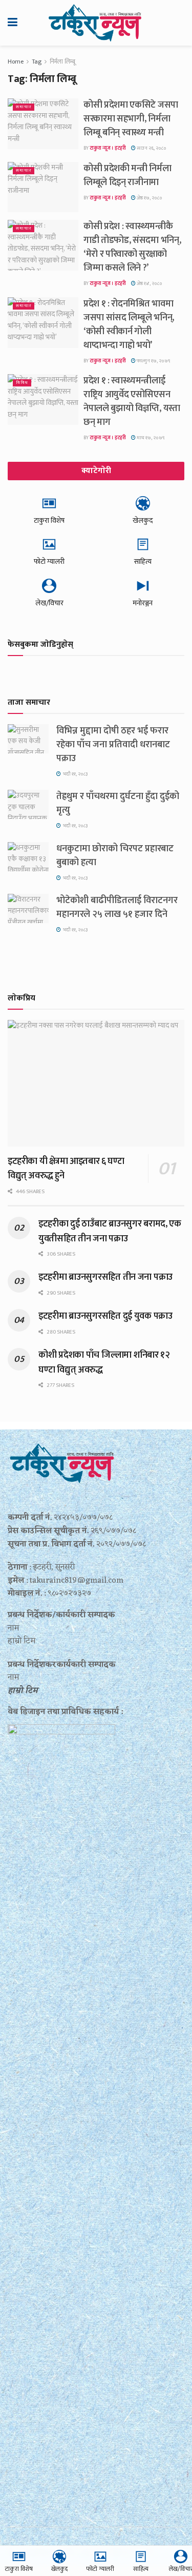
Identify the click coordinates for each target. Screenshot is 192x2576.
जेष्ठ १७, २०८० (149, 198)
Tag (37, 62)
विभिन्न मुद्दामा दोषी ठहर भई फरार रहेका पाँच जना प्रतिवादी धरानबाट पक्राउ (113, 745)
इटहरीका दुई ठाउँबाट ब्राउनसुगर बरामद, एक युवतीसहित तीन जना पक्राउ (110, 1231)
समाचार (24, 107)
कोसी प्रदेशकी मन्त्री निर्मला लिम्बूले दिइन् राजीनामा (127, 176)
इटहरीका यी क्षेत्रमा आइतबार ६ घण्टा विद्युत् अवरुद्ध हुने (66, 1169)
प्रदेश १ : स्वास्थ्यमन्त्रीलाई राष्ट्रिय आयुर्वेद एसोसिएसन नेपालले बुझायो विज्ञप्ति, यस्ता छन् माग (132, 402)
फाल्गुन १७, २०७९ (153, 361)
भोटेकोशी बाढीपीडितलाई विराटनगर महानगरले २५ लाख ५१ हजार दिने (117, 907)
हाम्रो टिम (23, 1691)
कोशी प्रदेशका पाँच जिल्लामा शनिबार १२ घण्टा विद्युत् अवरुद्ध (104, 1362)
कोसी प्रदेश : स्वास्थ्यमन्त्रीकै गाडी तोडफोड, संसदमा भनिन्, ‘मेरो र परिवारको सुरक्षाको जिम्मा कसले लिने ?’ (132, 247)
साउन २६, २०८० (151, 148)
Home (16, 62)
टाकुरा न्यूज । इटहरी (108, 148)
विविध (22, 383)
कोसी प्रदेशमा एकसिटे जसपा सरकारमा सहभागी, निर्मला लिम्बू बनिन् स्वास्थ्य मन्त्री (131, 119)
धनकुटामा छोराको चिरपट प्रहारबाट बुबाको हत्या (115, 856)
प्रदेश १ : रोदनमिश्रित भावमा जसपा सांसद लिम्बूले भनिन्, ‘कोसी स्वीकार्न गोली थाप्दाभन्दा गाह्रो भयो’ (129, 325)
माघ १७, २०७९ (150, 438)
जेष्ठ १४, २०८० (149, 283)
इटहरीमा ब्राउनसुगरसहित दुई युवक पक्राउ (105, 1316)
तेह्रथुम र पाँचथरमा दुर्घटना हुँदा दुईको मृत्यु (118, 803)
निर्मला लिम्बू (62, 62)
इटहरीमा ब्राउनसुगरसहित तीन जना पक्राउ (105, 1277)
